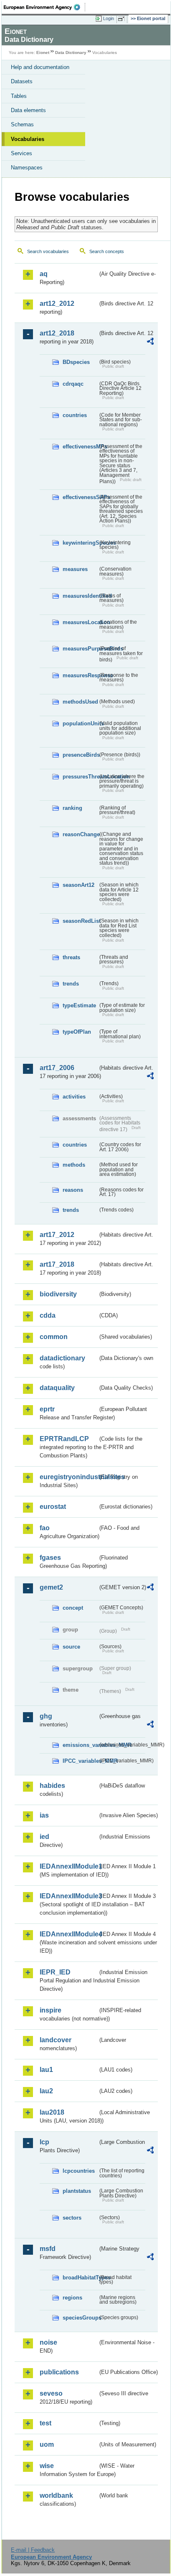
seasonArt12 (78, 885)
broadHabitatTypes (80, 2278)
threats (71, 957)
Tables (19, 96)
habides (52, 1786)
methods (74, 1165)
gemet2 (51, 1587)
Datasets (22, 81)
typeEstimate (79, 1005)
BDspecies (76, 362)
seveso (51, 2393)
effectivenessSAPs (80, 497)
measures (75, 569)
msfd (48, 2249)
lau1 (46, 2070)
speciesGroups (80, 2318)
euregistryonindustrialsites (69, 1477)
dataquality (57, 1388)
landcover (56, 2040)
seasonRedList (80, 921)
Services (21, 153)
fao (45, 1528)
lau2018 (52, 2112)
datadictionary (62, 1358)
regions (72, 2298)
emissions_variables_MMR (80, 1745)
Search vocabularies (48, 251)
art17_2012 (57, 1235)
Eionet (43, 52)
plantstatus (77, 2191)
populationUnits (80, 723)
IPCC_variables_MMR (80, 1761)
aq (44, 274)
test (46, 2423)
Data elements (28, 110)
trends (71, 984)
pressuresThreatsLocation (80, 777)
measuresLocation (80, 622)
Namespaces (27, 168)
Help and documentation (40, 67)
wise (47, 2466)
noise (48, 2342)
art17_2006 (57, 1068)
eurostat (53, 1507)
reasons (73, 1190)
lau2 (46, 2091)
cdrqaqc (73, 384)
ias (44, 1815)
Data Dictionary (71, 52)
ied (44, 1837)
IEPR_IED (55, 1972)
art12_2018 (57, 333)
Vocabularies (28, 139)
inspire (51, 2010)
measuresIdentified (80, 596)
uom (47, 2444)
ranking (72, 808)
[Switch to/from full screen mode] (123, 19)
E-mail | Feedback (33, 2550)
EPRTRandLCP (64, 1439)
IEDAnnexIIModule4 (69, 1934)
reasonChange (80, 834)
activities (74, 1097)
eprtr (47, 1409)
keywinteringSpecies (80, 543)
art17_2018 (57, 1264)
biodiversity (58, 1294)
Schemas (22, 124)
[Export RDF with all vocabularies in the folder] (150, 342)
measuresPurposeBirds (80, 649)
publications (59, 2372)
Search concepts (107, 251)
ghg (46, 1716)
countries (75, 415)
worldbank (56, 2495)
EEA (44, 7)
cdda (48, 1315)
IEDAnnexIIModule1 (69, 1866)
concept (73, 1608)
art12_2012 (57, 303)
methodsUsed (80, 702)
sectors (72, 2218)
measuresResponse (80, 675)
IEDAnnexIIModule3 (69, 1896)
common (54, 1337)
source (71, 1647)
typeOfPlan (77, 1032)
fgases (50, 1558)
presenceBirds (80, 755)
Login (109, 18)
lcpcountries (79, 2171)
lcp (44, 2142)
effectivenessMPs (80, 447)
